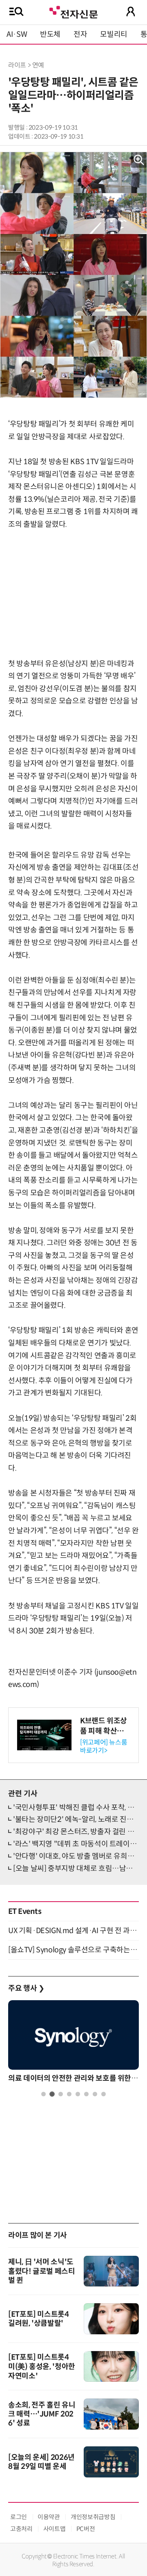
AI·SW (17, 34)
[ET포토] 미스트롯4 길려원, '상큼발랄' (39, 2319)
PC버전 (86, 2529)
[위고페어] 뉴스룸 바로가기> (104, 1746)
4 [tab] (69, 2094)
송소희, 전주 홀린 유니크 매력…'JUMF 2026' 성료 (42, 2414)
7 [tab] (95, 2094)
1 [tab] (43, 2094)
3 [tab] (61, 2094)
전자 (80, 34)
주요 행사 (26, 1988)
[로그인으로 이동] (131, 11)
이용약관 (49, 2517)
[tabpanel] (73, 2044)
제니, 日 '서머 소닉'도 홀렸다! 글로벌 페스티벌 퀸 (42, 2271)
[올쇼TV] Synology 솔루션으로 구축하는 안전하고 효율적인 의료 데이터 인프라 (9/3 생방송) (73, 1950)
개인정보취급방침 (93, 2517)
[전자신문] (73, 11)
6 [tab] (86, 2094)
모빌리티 (114, 34)
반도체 (50, 34)
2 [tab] (52, 2094)
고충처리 (21, 2529)
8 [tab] (104, 2094)
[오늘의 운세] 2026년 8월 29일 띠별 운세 (41, 2462)
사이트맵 (55, 2529)
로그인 (19, 2517)
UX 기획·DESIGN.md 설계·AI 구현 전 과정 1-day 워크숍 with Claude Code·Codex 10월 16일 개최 (73, 1931)
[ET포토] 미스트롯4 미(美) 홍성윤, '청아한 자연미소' (42, 2367)
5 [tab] (78, 2094)
